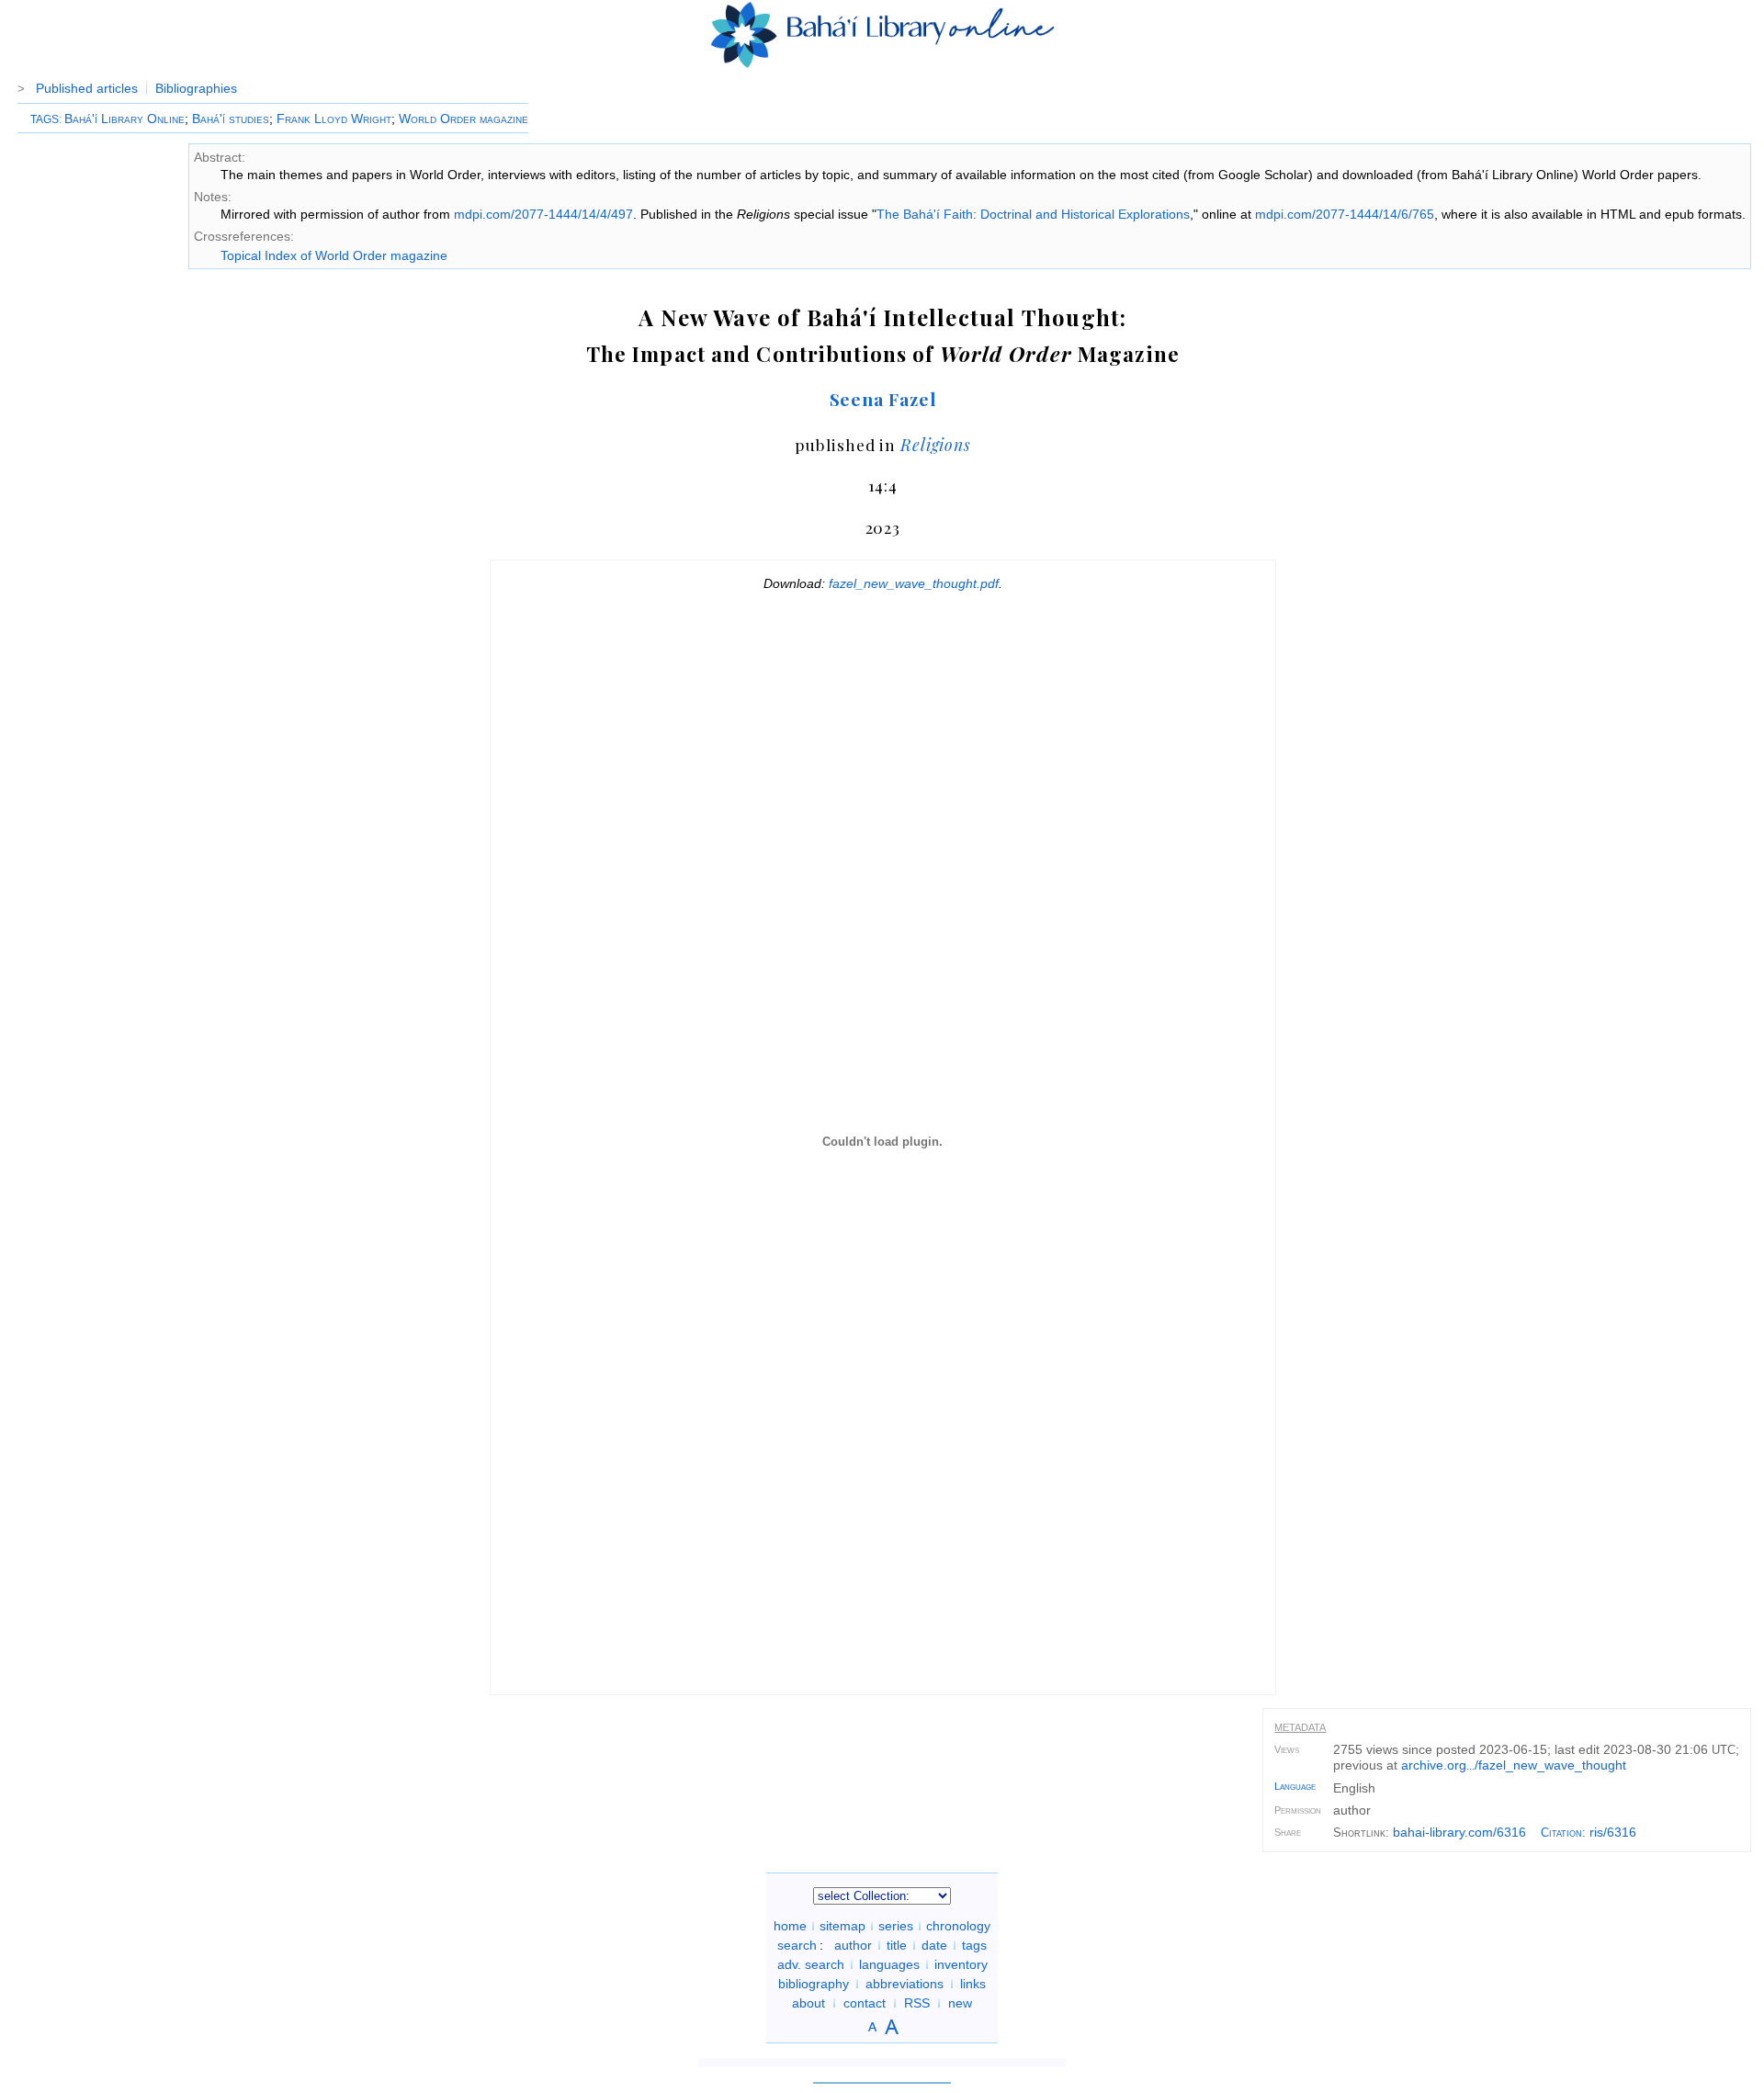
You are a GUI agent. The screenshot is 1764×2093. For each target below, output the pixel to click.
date (934, 1945)
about (808, 2003)
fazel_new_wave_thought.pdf (914, 583)
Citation (1561, 1833)
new (960, 2003)
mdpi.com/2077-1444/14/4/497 (543, 214)
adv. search (811, 1964)
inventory (961, 1964)
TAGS (45, 119)
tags (974, 1945)
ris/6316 (1613, 1832)
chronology (958, 1926)
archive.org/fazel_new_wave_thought (1514, 1765)
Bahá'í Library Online (124, 119)
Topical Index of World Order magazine (334, 255)
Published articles (87, 88)
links (973, 1984)
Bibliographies (196, 88)
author (853, 1945)
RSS (917, 2003)
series (896, 1926)
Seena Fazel (883, 399)
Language (1295, 1786)
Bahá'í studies (231, 119)
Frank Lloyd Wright (334, 119)
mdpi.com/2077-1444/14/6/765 (1345, 214)
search (797, 1945)
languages (889, 1964)
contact (865, 2003)
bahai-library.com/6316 (1459, 1832)
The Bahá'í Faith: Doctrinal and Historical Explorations (1033, 214)
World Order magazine (464, 119)
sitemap (842, 1926)
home (790, 1926)
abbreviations (905, 1984)
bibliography (814, 1984)
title (897, 1945)
